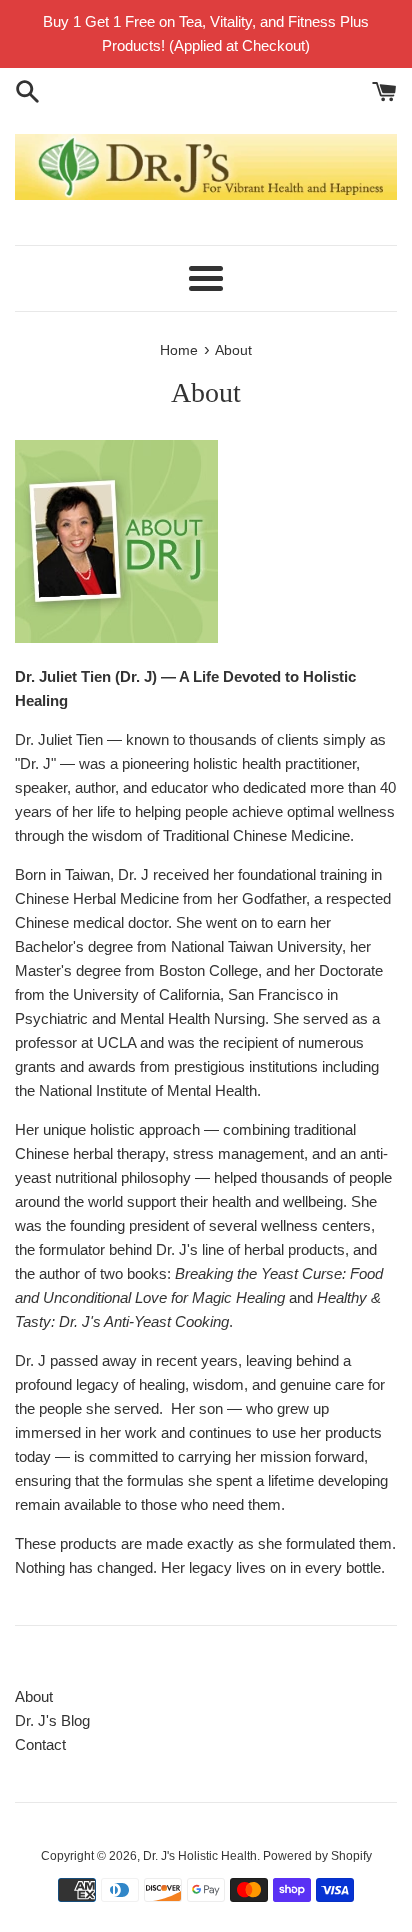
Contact (40, 1744)
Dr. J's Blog (52, 1720)
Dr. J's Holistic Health (200, 1856)
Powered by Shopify (317, 1856)
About (34, 1696)
